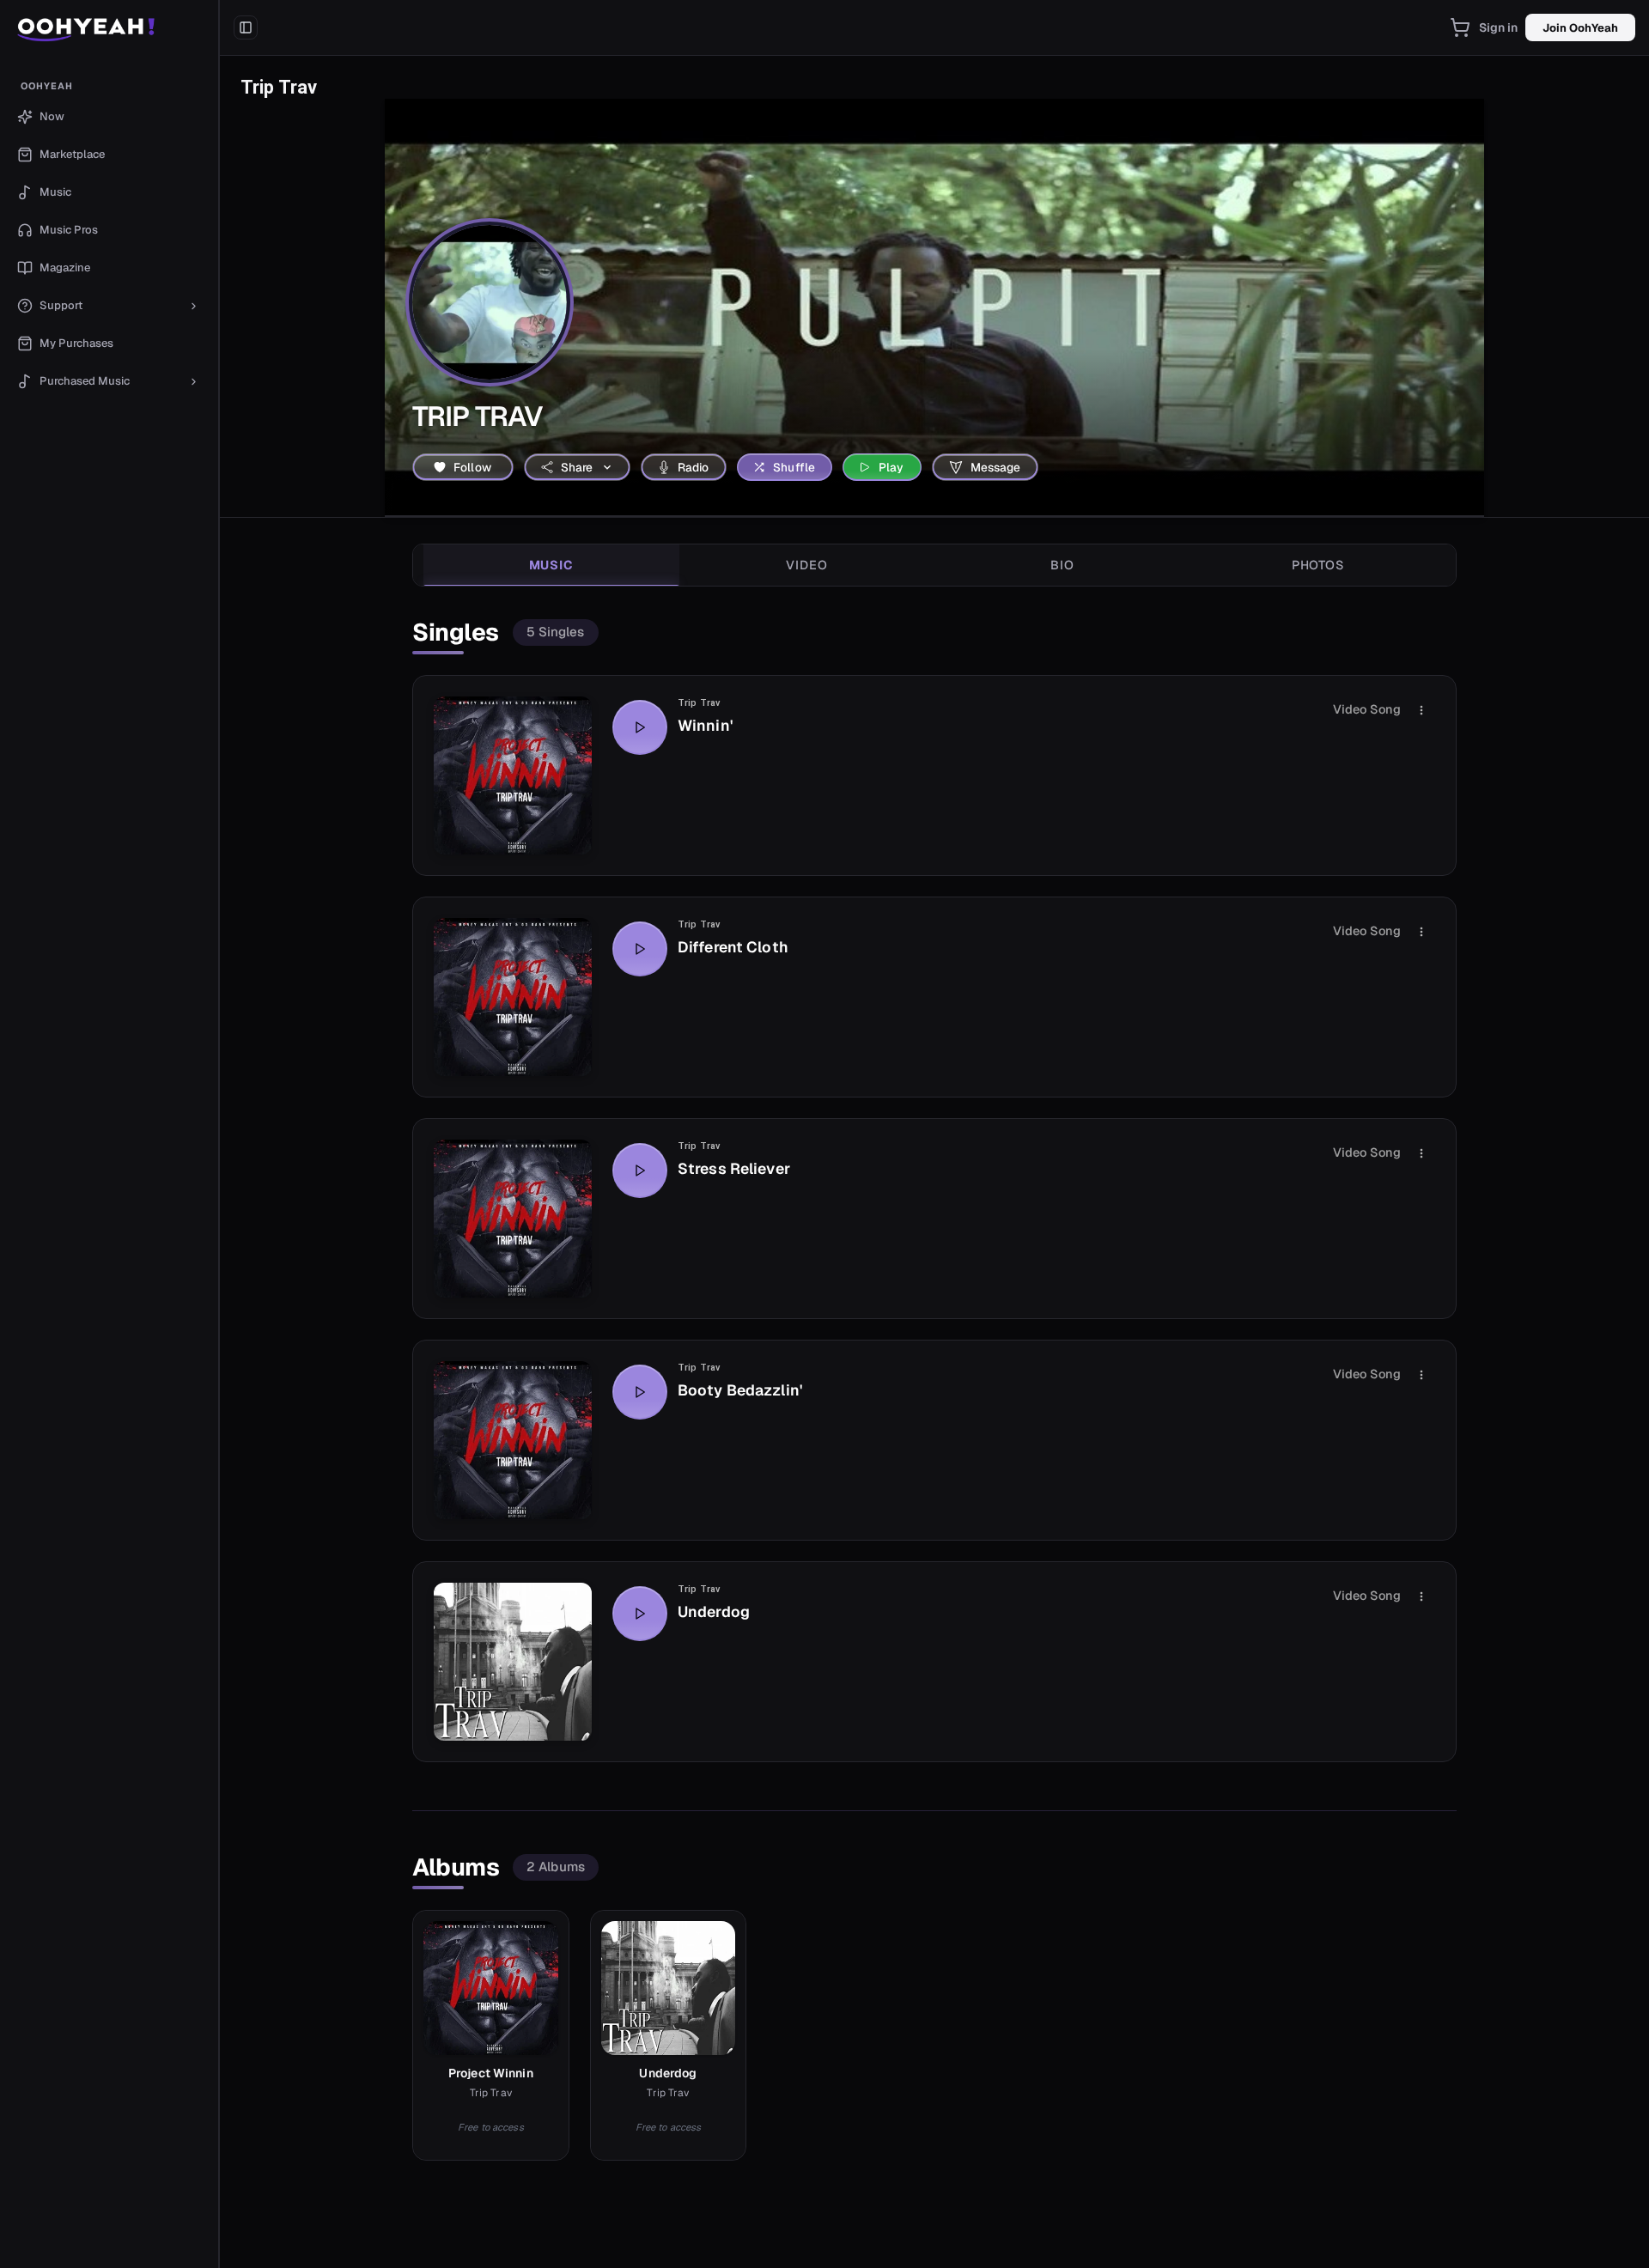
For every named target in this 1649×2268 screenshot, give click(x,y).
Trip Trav (699, 703)
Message (996, 467)
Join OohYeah (1580, 28)
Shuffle (794, 467)
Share (577, 467)
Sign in (1499, 27)
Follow (472, 467)
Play (891, 467)
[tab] (551, 565)
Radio (694, 467)
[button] (110, 27)
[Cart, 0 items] (1460, 27)
